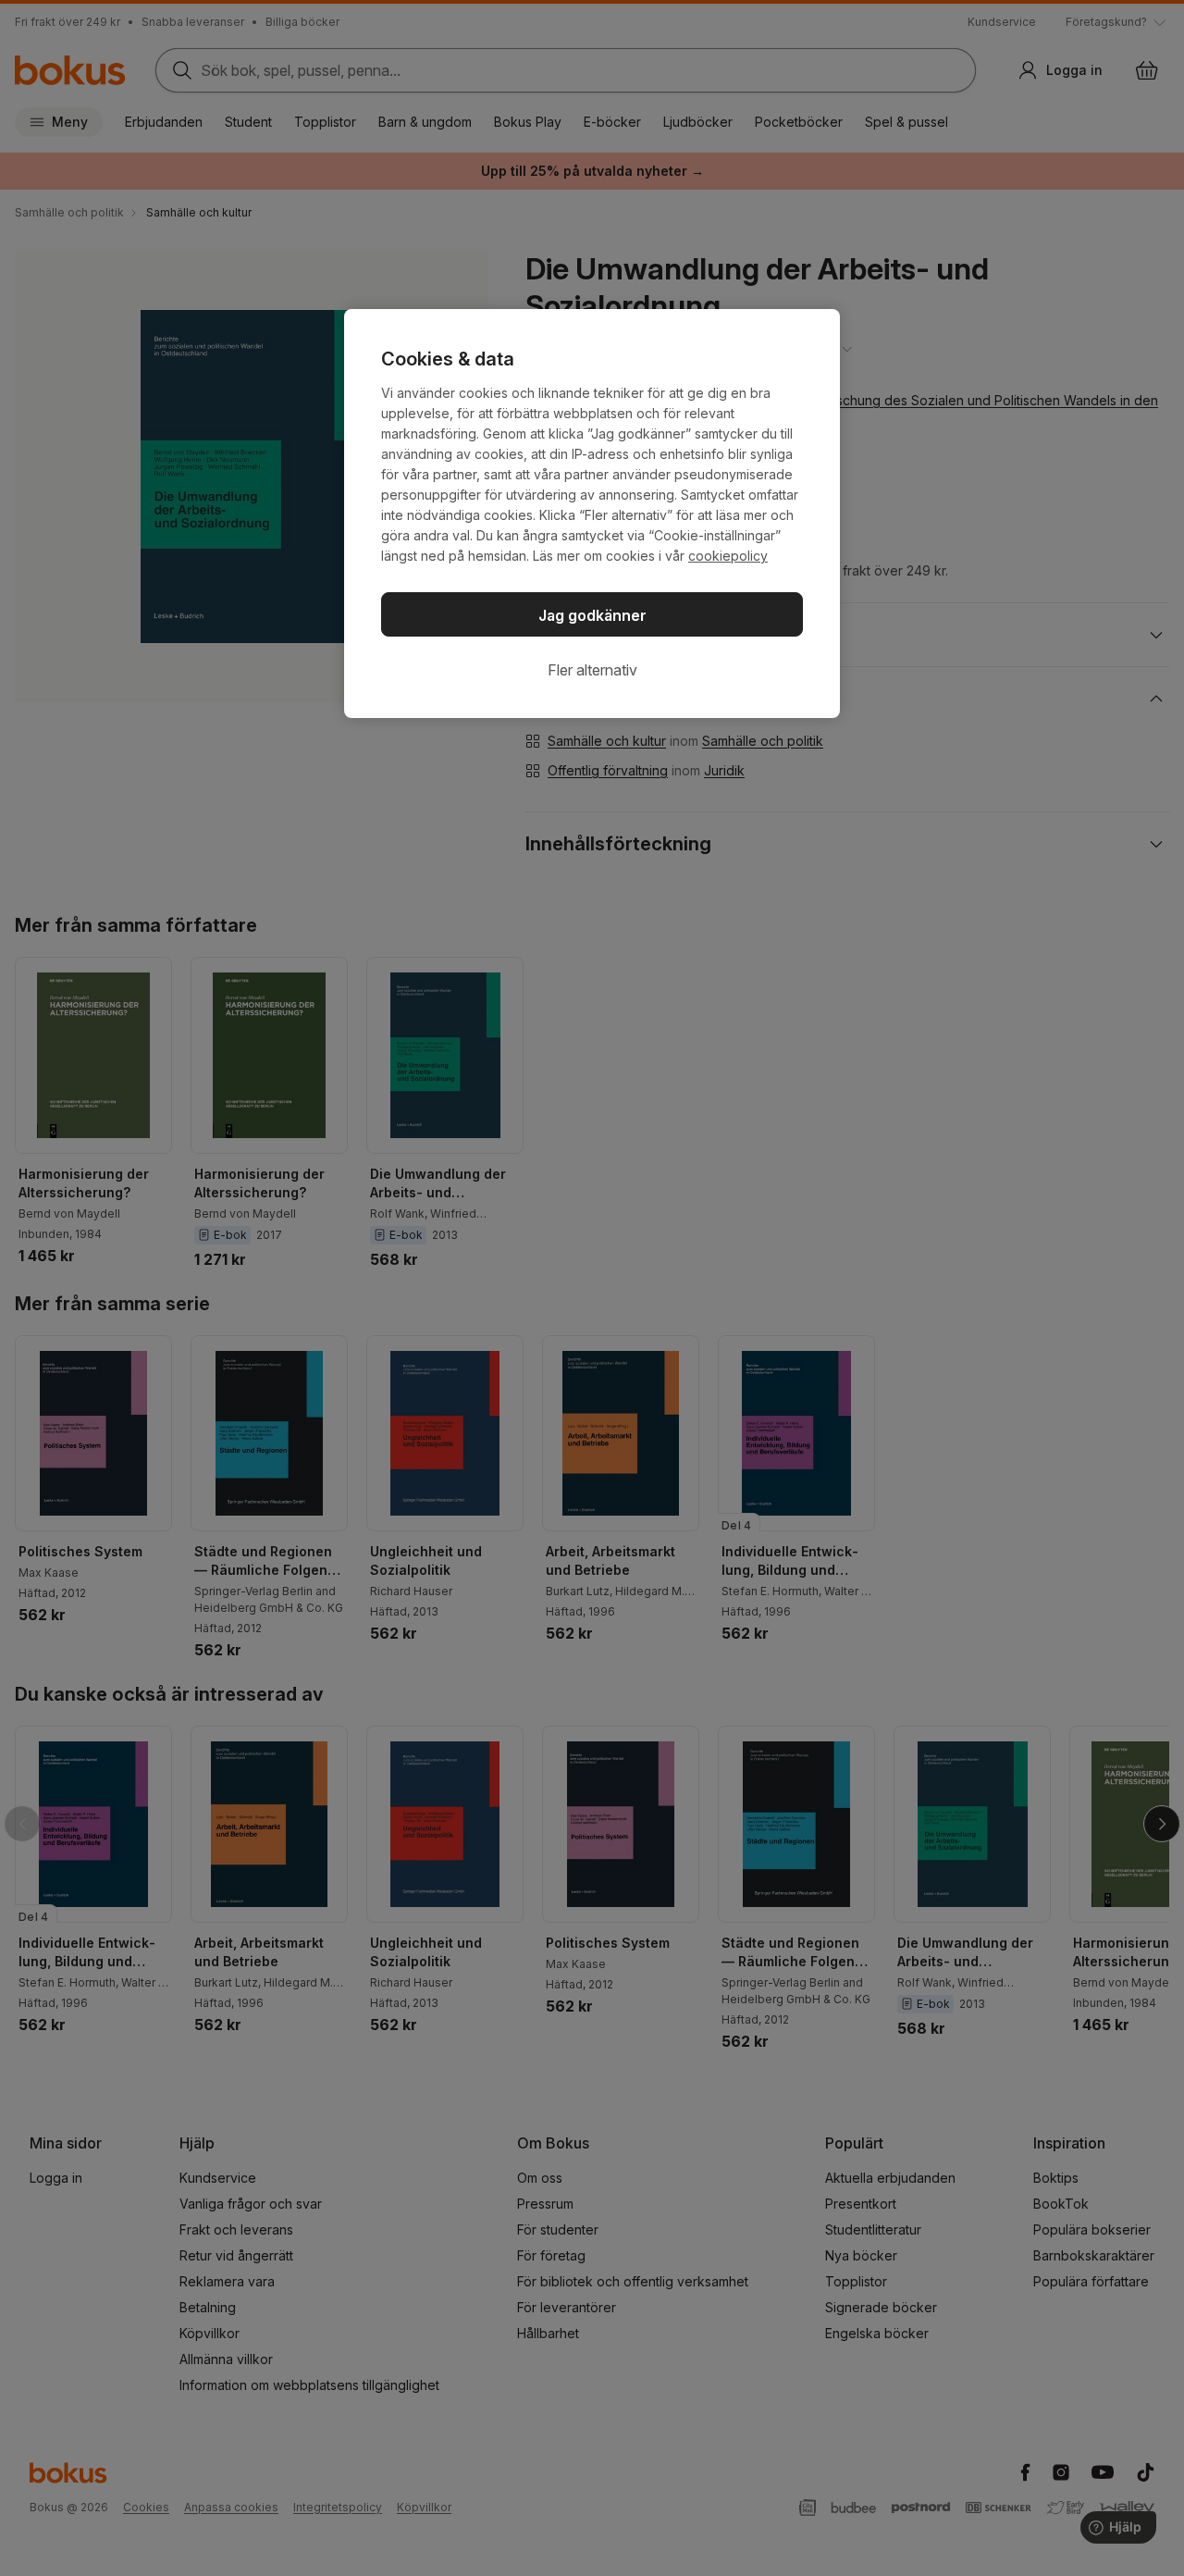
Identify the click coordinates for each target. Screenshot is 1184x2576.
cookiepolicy (728, 556)
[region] (592, 514)
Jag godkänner (592, 615)
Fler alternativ (592, 670)
